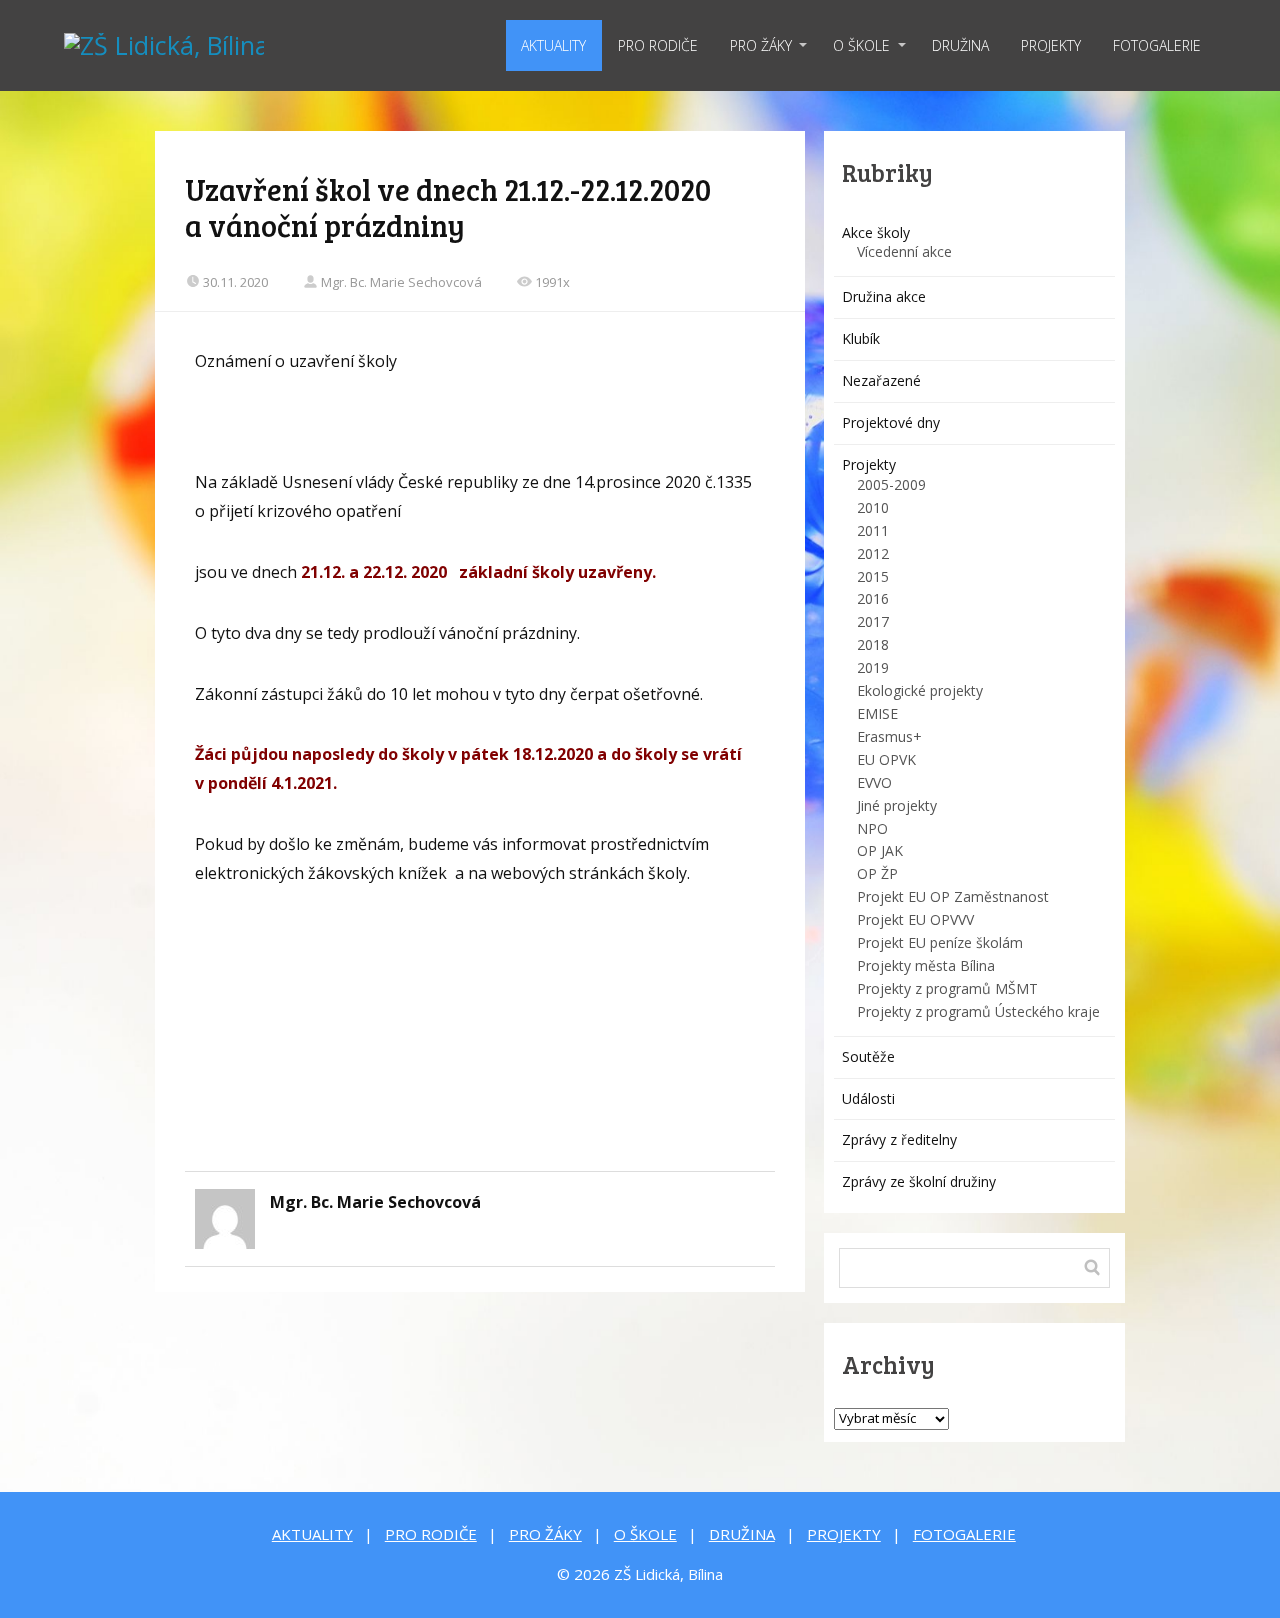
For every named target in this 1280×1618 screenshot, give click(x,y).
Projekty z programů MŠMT (947, 988)
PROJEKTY (1051, 45)
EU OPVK (886, 759)
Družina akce (884, 296)
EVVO (874, 782)
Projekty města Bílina (926, 965)
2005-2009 (891, 484)
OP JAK (880, 850)
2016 (873, 598)
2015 (873, 576)
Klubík (861, 338)
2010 (873, 507)
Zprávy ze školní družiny (919, 1181)
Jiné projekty (897, 805)
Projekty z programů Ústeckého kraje (978, 1011)
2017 (873, 621)
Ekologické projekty (920, 690)
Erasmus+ (889, 736)
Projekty (869, 464)
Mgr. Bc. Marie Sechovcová (401, 282)
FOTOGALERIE (1157, 45)
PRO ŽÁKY (761, 45)
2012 (873, 553)
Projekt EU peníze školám (940, 942)
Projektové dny (891, 422)
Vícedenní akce (904, 251)
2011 (873, 530)
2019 (873, 667)
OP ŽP (877, 873)
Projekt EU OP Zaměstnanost (953, 896)
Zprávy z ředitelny (899, 1139)
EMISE (877, 713)
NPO (872, 828)
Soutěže (868, 1056)
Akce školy (876, 232)
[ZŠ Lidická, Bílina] (164, 45)
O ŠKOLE (861, 45)
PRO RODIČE (658, 45)
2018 (873, 644)
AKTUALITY (553, 45)
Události (868, 1098)
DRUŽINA (960, 45)
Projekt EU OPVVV (915, 919)
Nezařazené (881, 380)
